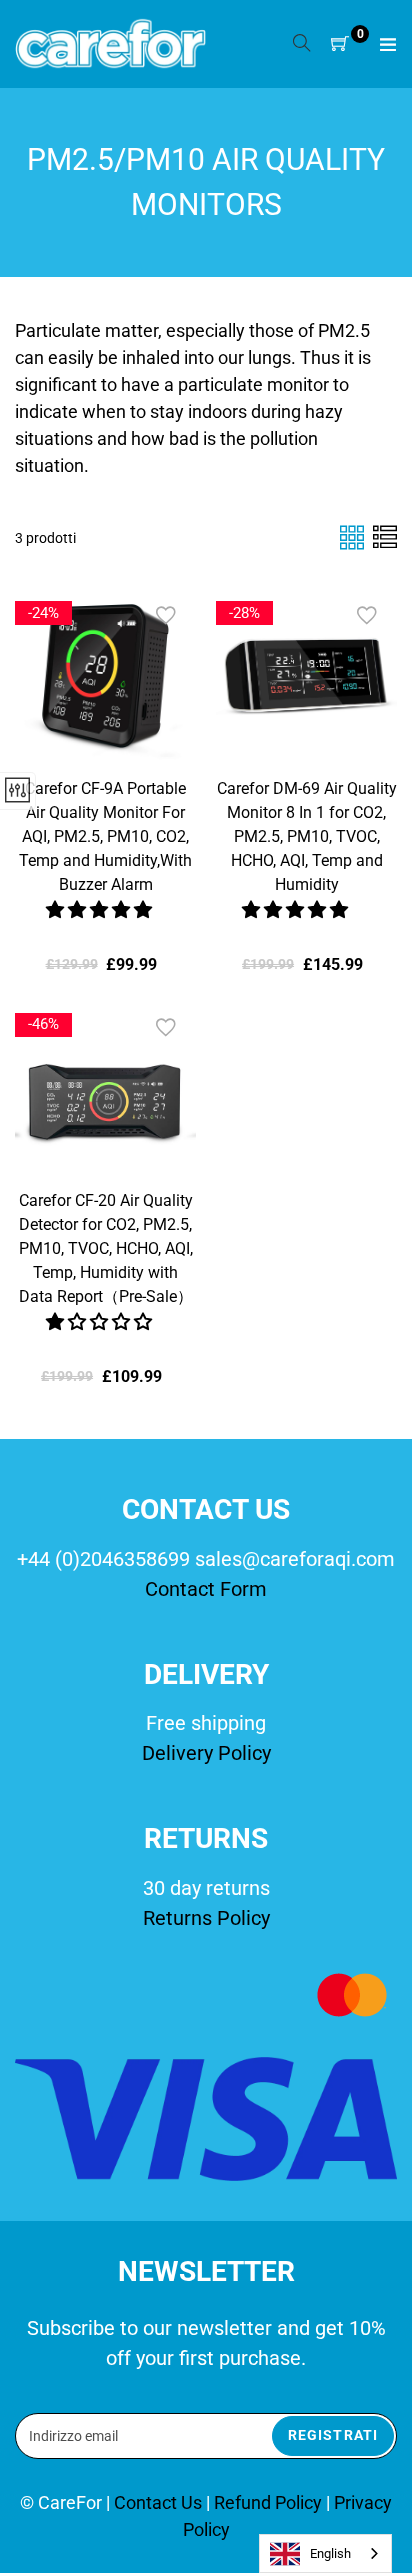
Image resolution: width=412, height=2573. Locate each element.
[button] (101, 909)
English (330, 2553)
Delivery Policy (206, 1753)
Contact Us (160, 2502)
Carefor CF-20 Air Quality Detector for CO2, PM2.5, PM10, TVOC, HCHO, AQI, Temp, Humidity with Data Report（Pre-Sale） (106, 1248)
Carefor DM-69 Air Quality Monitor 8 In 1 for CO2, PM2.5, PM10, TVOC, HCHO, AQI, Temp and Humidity (307, 836)
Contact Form (206, 1589)
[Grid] (354, 536)
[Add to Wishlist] (166, 616)
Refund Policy (268, 2502)
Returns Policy (206, 1918)
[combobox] (325, 2553)
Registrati (333, 2435)
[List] (385, 536)
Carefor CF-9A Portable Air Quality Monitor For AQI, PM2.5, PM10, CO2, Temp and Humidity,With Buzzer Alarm (105, 836)
